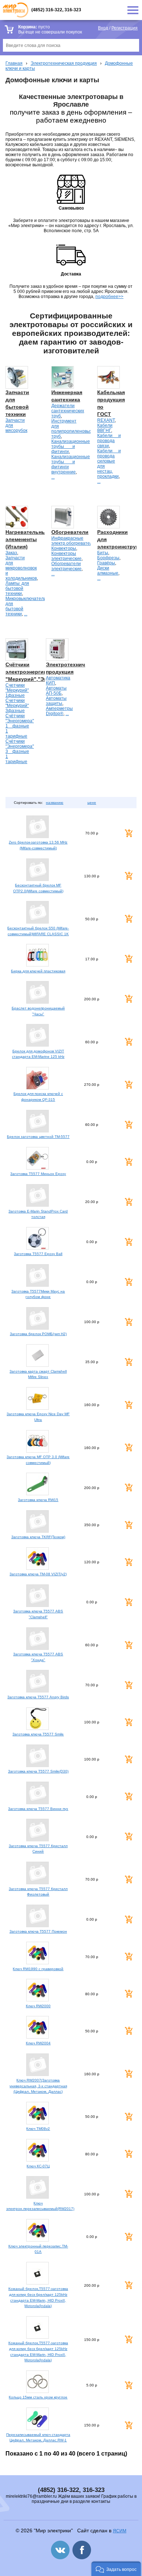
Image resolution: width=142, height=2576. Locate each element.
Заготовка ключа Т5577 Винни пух (38, 1809)
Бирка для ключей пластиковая (38, 971)
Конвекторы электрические (66, 556)
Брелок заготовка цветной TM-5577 (38, 1137)
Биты (103, 553)
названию (55, 803)
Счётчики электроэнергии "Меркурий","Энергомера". (40, 672)
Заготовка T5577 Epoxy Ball (38, 1254)
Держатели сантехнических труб (68, 411)
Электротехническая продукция (64, 63)
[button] (116, 2569)
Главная (14, 63)
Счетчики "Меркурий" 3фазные (17, 706)
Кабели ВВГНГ (105, 428)
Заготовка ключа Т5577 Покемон (38, 1931)
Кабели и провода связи (109, 441)
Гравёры (106, 563)
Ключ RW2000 (38, 2006)
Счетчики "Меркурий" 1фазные (17, 690)
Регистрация (125, 28)
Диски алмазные (108, 571)
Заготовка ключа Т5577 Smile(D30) (38, 1771)
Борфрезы (108, 558)
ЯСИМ (120, 2531)
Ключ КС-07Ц (38, 2166)
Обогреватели (70, 532)
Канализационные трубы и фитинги (71, 446)
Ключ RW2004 (38, 2043)
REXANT (106, 420)
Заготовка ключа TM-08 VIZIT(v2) (38, 1574)
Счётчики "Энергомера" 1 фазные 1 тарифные (20, 726)
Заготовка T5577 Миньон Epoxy (38, 1174)
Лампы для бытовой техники (17, 588)
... (53, 477)
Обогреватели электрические (66, 566)
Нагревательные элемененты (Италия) (27, 539)
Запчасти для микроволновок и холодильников (21, 568)
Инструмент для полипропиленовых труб (72, 429)
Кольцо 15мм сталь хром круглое (38, 2397)
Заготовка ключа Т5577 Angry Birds (38, 1697)
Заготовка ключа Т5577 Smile (38, 1734)
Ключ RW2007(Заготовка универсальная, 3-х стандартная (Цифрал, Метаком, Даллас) (38, 2086)
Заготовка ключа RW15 (38, 1500)
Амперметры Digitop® (59, 711)
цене (92, 803)
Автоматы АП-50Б (56, 691)
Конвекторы (64, 548)
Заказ (11, 553)
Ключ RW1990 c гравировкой (38, 1969)
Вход (103, 28)
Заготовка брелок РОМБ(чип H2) (38, 1334)
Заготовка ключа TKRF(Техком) (38, 1537)
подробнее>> (109, 297)
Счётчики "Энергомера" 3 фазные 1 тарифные (20, 751)
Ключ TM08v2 (38, 2129)
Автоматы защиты (56, 701)
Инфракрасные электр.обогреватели (73, 541)
